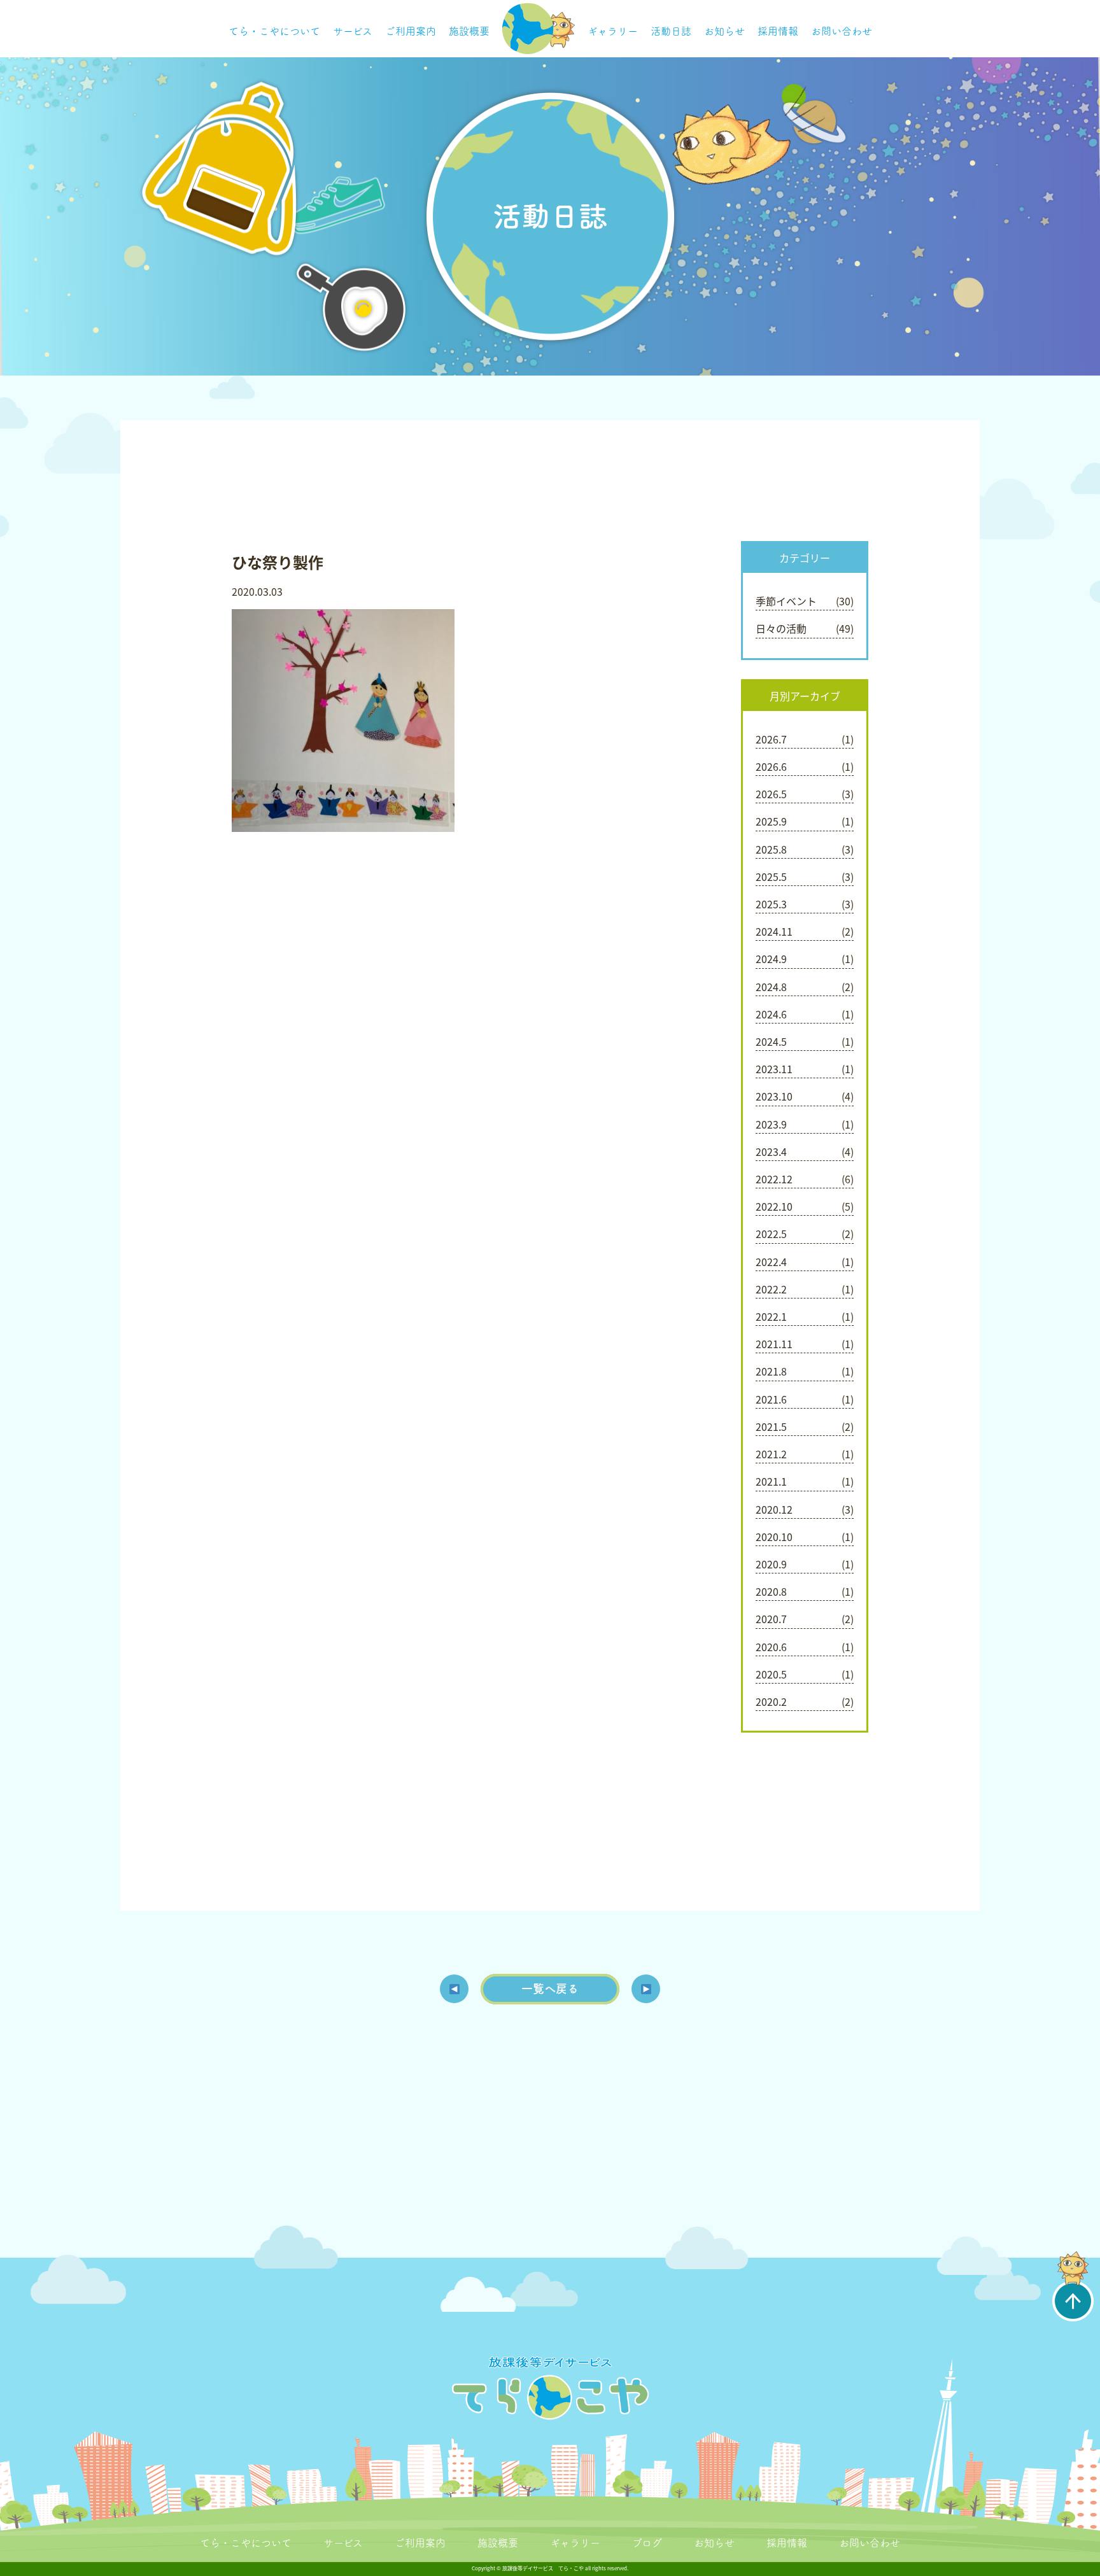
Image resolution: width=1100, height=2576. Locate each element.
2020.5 (771, 1674)
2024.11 (774, 931)
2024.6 (771, 1014)
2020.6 (771, 1647)
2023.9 (771, 1124)
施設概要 (469, 31)
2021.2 (771, 1454)
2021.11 (774, 1344)
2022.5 (771, 1234)
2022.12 (774, 1179)
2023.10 (774, 1096)
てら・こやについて (274, 31)
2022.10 (774, 1206)
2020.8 (771, 1591)
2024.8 (771, 987)
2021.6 (771, 1399)
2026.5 (771, 794)
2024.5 (771, 1041)
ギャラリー (613, 31)
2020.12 (774, 1509)
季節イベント (786, 601)
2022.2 (771, 1289)
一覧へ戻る (550, 1988)
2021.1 (771, 1481)
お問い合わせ (842, 31)
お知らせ (724, 31)
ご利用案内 (411, 31)
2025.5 (771, 876)
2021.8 (771, 1371)
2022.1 (771, 1316)
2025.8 (771, 849)
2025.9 (771, 821)
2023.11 (774, 1069)
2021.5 (771, 1426)
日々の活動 (781, 628)
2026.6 (771, 766)
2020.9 (771, 1564)
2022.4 (771, 1262)
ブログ (647, 2543)
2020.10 (774, 1537)
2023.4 (771, 1151)
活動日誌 (671, 31)
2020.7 (771, 1619)
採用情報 (778, 31)
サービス (353, 31)
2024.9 (771, 959)
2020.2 (771, 1701)
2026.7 (771, 739)
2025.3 (771, 904)
